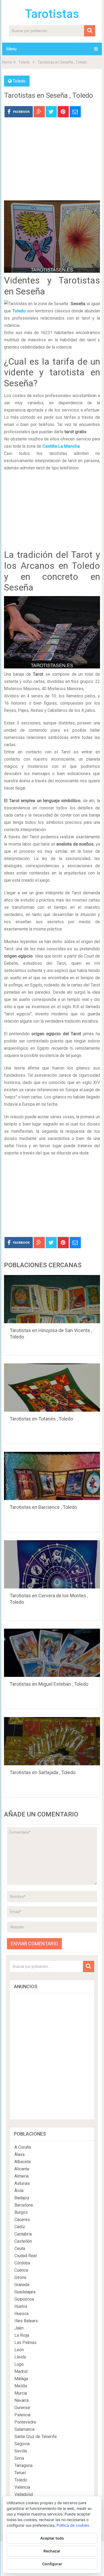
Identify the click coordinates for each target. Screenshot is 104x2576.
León (19, 2350)
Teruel (20, 2473)
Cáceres (22, 2220)
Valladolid (24, 2494)
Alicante (22, 2169)
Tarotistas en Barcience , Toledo (43, 1507)
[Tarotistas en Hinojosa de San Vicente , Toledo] (52, 1299)
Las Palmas (25, 2343)
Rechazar (52, 2551)
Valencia (22, 2487)
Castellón (23, 2241)
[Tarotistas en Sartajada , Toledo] (52, 1741)
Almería (21, 2176)
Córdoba (22, 2263)
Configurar (52, 2564)
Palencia (22, 2415)
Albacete (23, 2162)
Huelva (21, 2306)
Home (7, 62)
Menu (11, 49)
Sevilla (21, 2451)
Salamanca (24, 2429)
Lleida (20, 2357)
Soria (19, 2458)
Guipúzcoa (24, 2299)
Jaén (19, 2328)
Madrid (21, 2371)
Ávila (19, 2191)
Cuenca (21, 2270)
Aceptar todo (52, 2538)
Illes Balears (26, 2321)
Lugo (19, 2364)
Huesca (21, 2314)
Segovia (22, 2444)
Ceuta (20, 2248)
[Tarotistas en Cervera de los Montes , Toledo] (52, 1564)
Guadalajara (25, 2292)
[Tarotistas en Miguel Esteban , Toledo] (52, 1653)
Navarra (21, 2400)
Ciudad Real (25, 2256)
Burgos (21, 2212)
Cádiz (20, 2227)
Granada (22, 2285)
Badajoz (22, 2198)
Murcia (21, 2393)
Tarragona (23, 2465)
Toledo (24, 62)
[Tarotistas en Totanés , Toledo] (52, 1388)
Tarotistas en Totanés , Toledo (41, 1419)
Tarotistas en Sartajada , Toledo (43, 1772)
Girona (20, 2277)
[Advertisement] (52, 163)
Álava (19, 2154)
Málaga (21, 2379)
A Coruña (23, 2147)
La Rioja (22, 2335)
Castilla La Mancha (61, 446)
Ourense (22, 2408)
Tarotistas (52, 14)
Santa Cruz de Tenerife (36, 2437)
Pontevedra (25, 2422)
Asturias (22, 2183)
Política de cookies (73, 2525)
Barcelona (24, 2205)
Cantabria (23, 2234)
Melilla (21, 2386)
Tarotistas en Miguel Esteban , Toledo (49, 1684)
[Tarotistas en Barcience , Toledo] (52, 1476)
